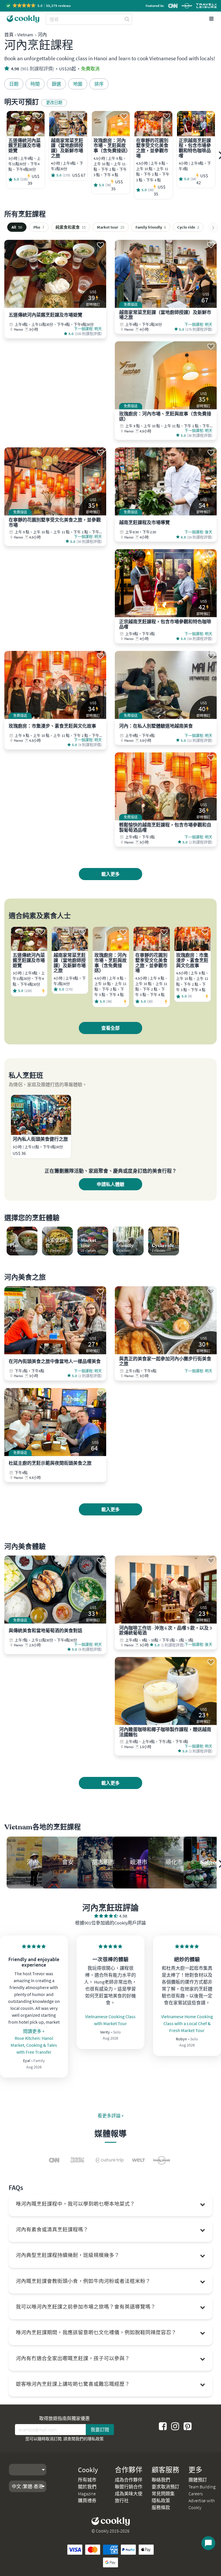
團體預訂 (198, 2480)
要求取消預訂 (165, 2487)
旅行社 (122, 2500)
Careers (196, 2494)
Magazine (87, 2494)
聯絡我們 (161, 2480)
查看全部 (110, 1028)
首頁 (9, 35)
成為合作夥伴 (129, 2480)
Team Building (202, 2487)
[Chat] (208, 2543)
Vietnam (25, 35)
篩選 (56, 84)
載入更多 (110, 874)
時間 (35, 84)
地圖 (78, 84)
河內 (42, 35)
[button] (39, 6)
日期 (14, 84)
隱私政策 (96, 2439)
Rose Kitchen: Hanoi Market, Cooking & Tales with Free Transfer (34, 2045)
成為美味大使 (129, 2494)
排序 (99, 84)
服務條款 (161, 2507)
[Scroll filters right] (213, 227)
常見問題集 (163, 2494)
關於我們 (87, 2487)
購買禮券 (87, 2500)
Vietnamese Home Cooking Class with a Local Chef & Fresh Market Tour (187, 2023)
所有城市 (87, 2480)
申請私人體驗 (110, 1184)
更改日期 (54, 103)
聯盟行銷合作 (129, 2487)
